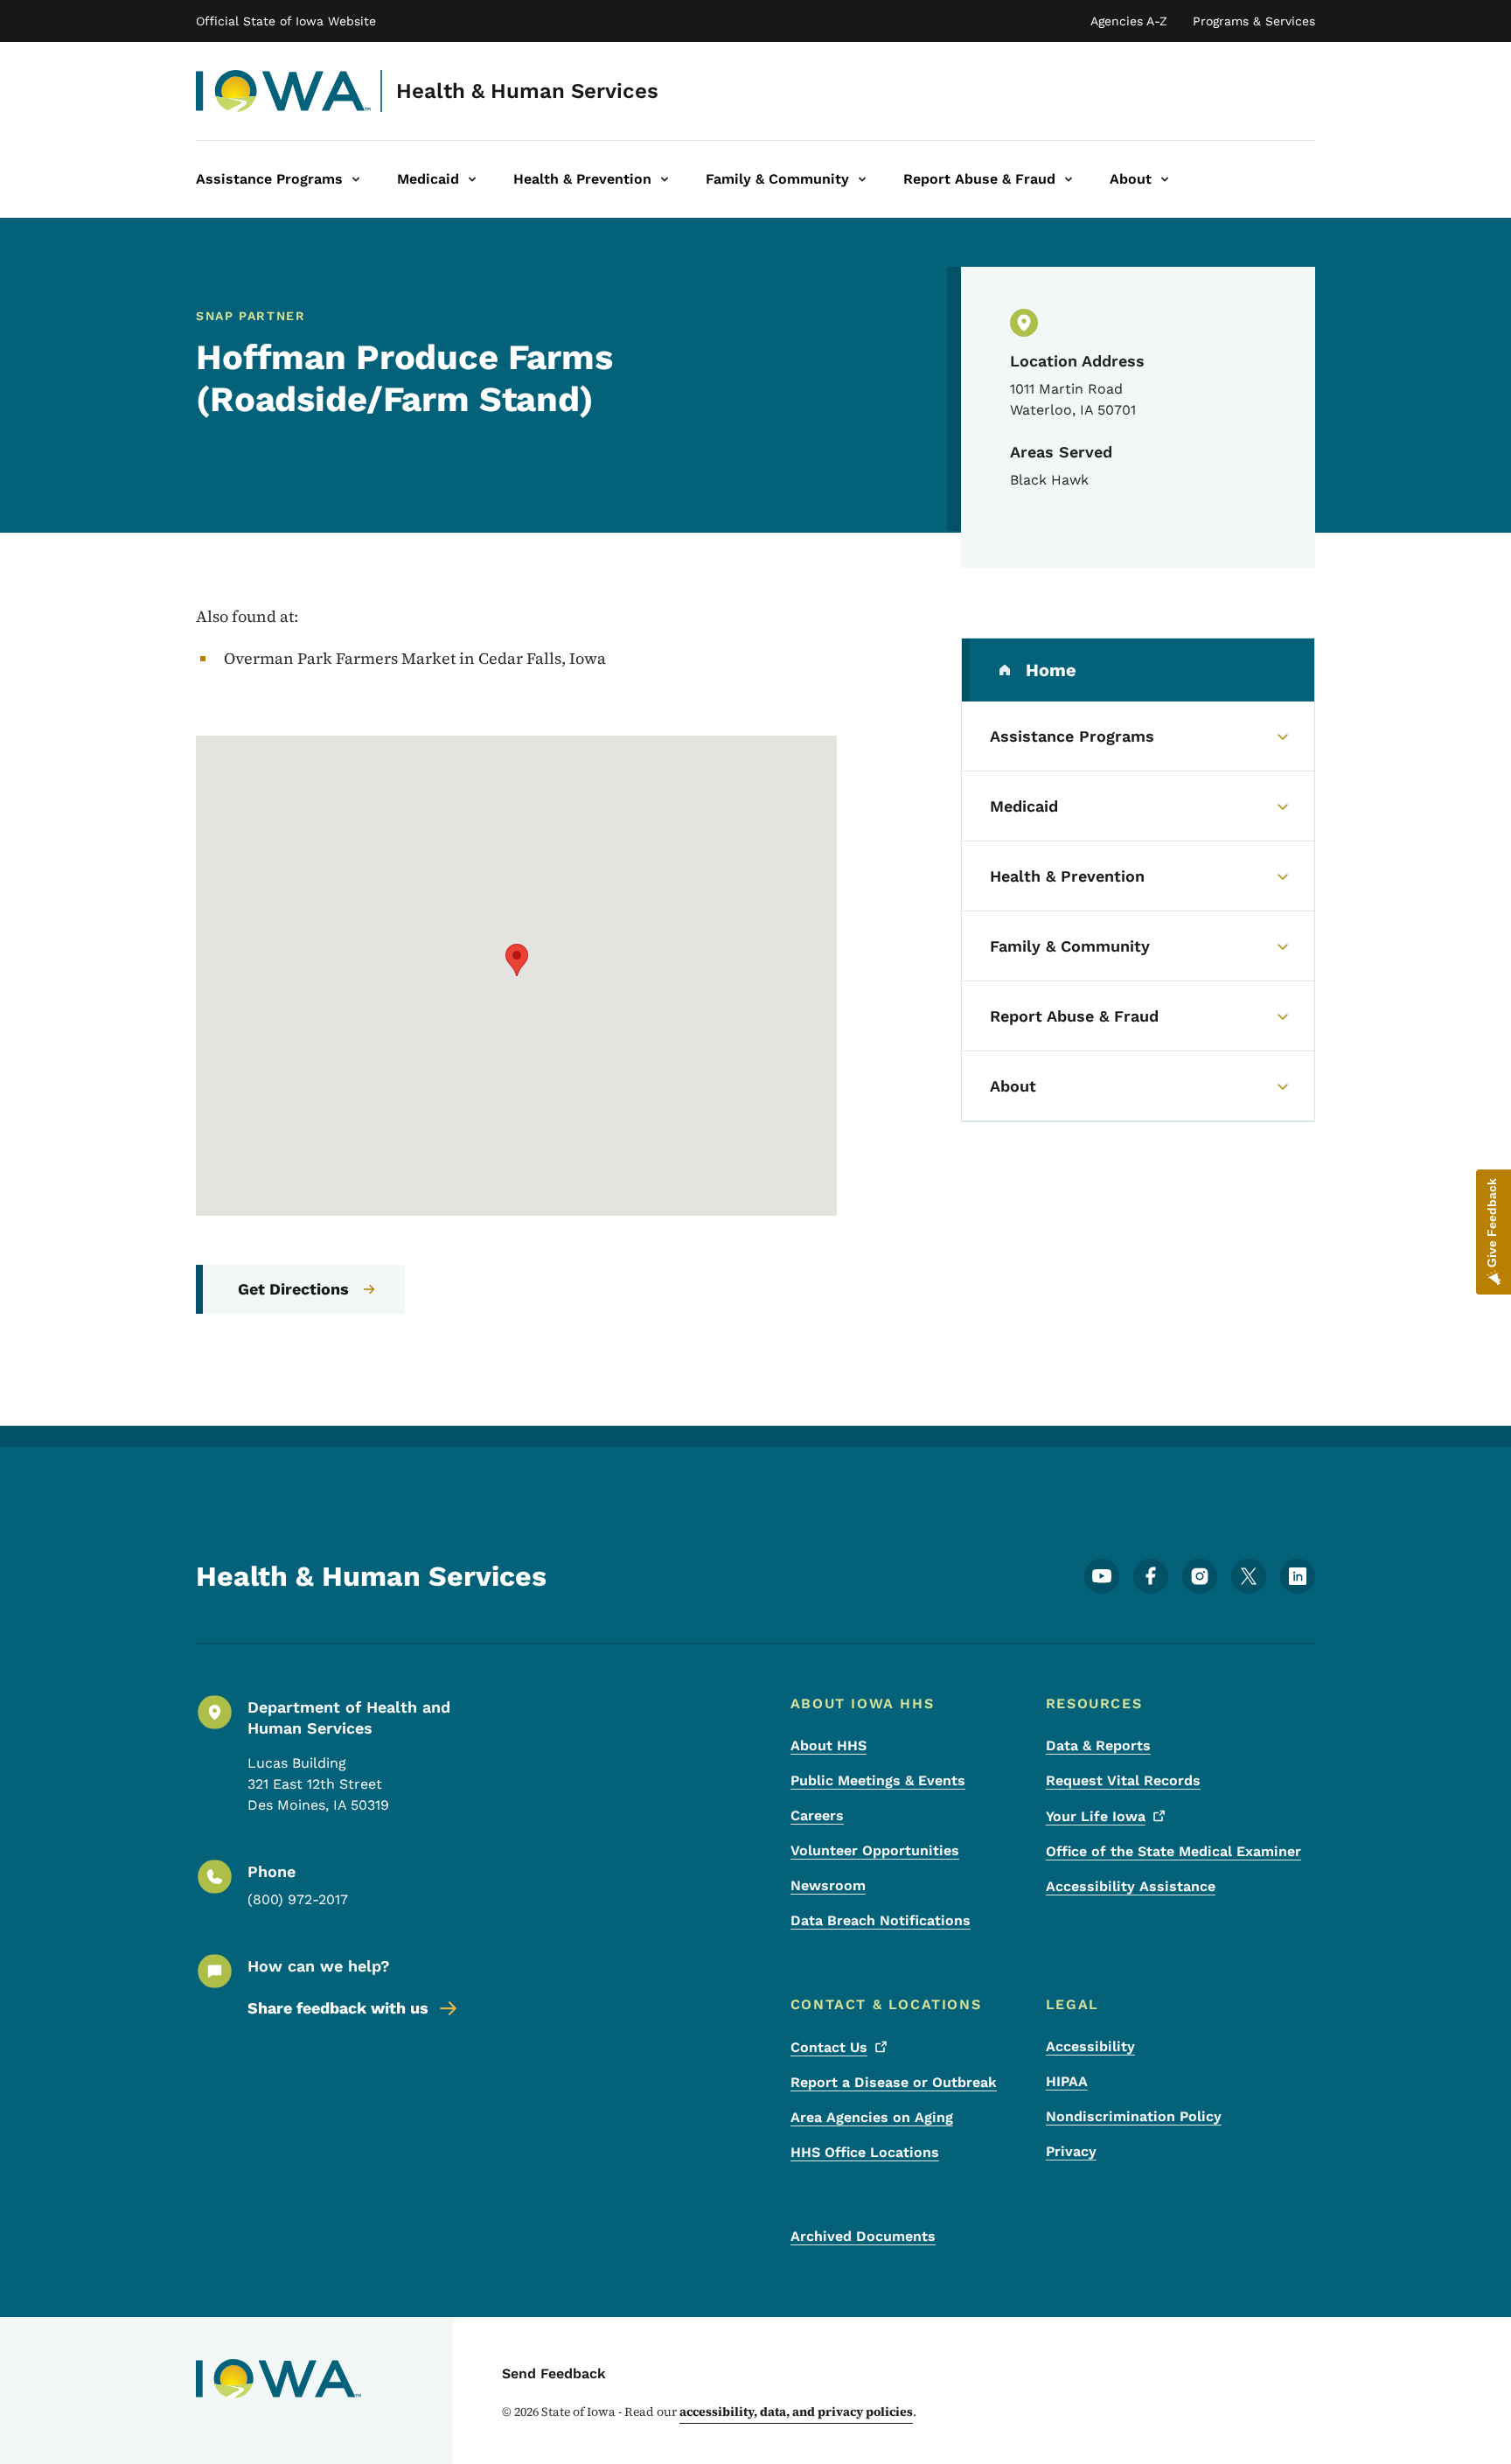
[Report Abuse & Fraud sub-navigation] (1069, 179)
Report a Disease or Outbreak (894, 2082)
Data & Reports (1098, 1745)
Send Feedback (554, 2373)
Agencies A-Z (1129, 21)
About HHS (829, 1745)
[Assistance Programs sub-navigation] (356, 179)
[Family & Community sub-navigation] (862, 179)
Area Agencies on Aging (872, 2117)
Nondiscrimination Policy (1134, 2116)
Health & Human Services (527, 91)
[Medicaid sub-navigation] (472, 179)
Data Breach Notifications (881, 1920)
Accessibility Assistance (1131, 1886)
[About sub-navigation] (1165, 179)
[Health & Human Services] (284, 91)
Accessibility (1090, 2046)
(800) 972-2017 (298, 1899)
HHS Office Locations (865, 2152)
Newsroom (828, 1885)
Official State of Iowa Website (286, 21)
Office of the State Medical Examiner (1173, 1851)
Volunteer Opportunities (875, 1850)
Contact (829, 2047)
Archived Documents (863, 2236)
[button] (517, 960)
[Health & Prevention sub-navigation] (665, 179)
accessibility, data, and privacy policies (796, 2412)
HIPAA (1067, 2081)
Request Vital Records (1123, 1780)
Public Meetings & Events (878, 1780)
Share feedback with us (338, 2008)
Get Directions (293, 1289)
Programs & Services (1254, 21)
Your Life (1096, 1816)
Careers (817, 1815)
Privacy (1071, 2151)
